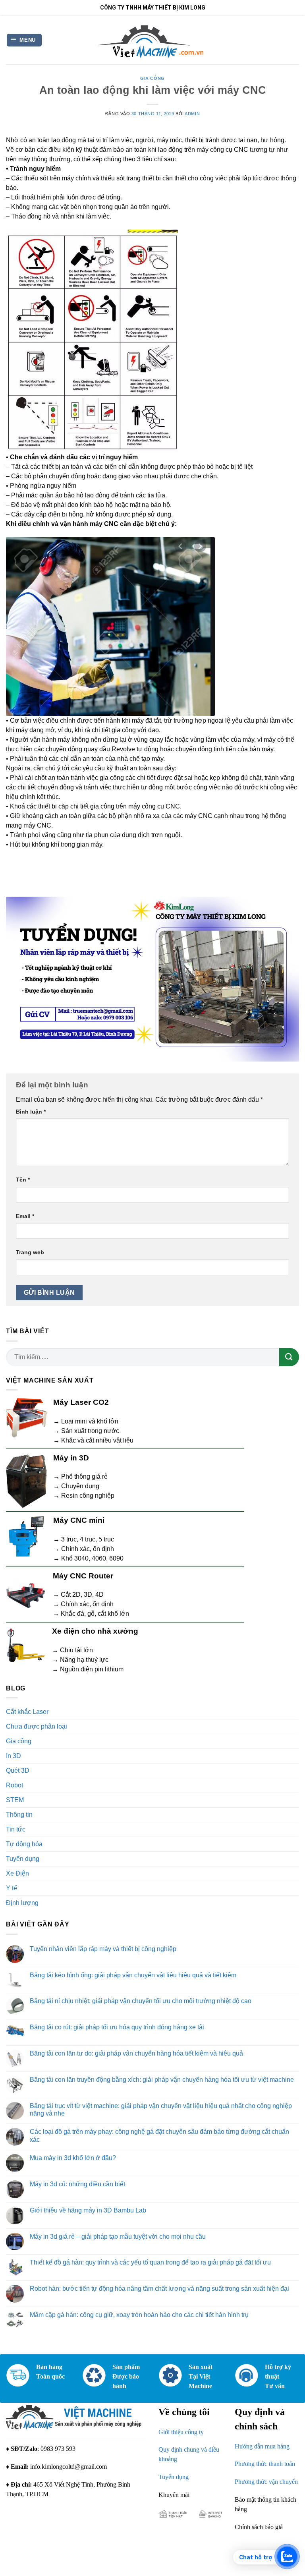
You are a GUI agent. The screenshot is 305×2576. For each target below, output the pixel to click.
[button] (24, 40)
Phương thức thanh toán (265, 2464)
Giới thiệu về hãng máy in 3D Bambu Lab (88, 2210)
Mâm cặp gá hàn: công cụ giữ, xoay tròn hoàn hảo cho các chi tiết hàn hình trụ (139, 2315)
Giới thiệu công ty (181, 2432)
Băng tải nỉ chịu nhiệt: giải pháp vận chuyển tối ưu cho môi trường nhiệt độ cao (141, 2001)
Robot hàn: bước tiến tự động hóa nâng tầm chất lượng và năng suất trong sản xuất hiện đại (159, 2289)
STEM (15, 1800)
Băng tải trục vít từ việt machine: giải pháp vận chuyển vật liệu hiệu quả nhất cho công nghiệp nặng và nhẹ (161, 2110)
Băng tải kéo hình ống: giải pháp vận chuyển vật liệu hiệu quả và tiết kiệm (133, 1975)
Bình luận (31, 1112)
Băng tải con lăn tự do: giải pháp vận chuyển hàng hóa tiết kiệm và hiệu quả (136, 2053)
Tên (23, 1180)
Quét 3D (18, 1771)
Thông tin (19, 1815)
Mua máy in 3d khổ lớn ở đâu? (73, 2158)
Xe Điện (17, 1873)
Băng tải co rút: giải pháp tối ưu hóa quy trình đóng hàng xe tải (117, 2027)
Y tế (12, 1888)
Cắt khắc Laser (27, 1712)
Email (25, 1216)
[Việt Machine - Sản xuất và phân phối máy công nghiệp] (153, 40)
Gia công (152, 78)
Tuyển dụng (23, 1859)
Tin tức (16, 1829)
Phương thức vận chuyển (266, 2482)
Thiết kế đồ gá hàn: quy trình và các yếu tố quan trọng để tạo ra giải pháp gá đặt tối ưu (150, 2262)
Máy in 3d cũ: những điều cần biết (77, 2184)
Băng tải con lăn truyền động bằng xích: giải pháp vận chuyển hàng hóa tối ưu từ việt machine (162, 2080)
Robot (14, 1785)
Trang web (30, 1252)
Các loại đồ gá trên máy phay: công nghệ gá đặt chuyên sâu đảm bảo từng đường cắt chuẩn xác (159, 2135)
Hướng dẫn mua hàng (262, 2446)
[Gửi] (289, 1357)
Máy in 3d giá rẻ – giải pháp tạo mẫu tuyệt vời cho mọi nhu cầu (118, 2237)
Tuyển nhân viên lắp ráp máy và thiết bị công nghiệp (103, 1949)
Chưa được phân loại (37, 1726)
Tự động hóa (24, 1844)
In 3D (14, 1756)
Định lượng (22, 1903)
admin (192, 114)
